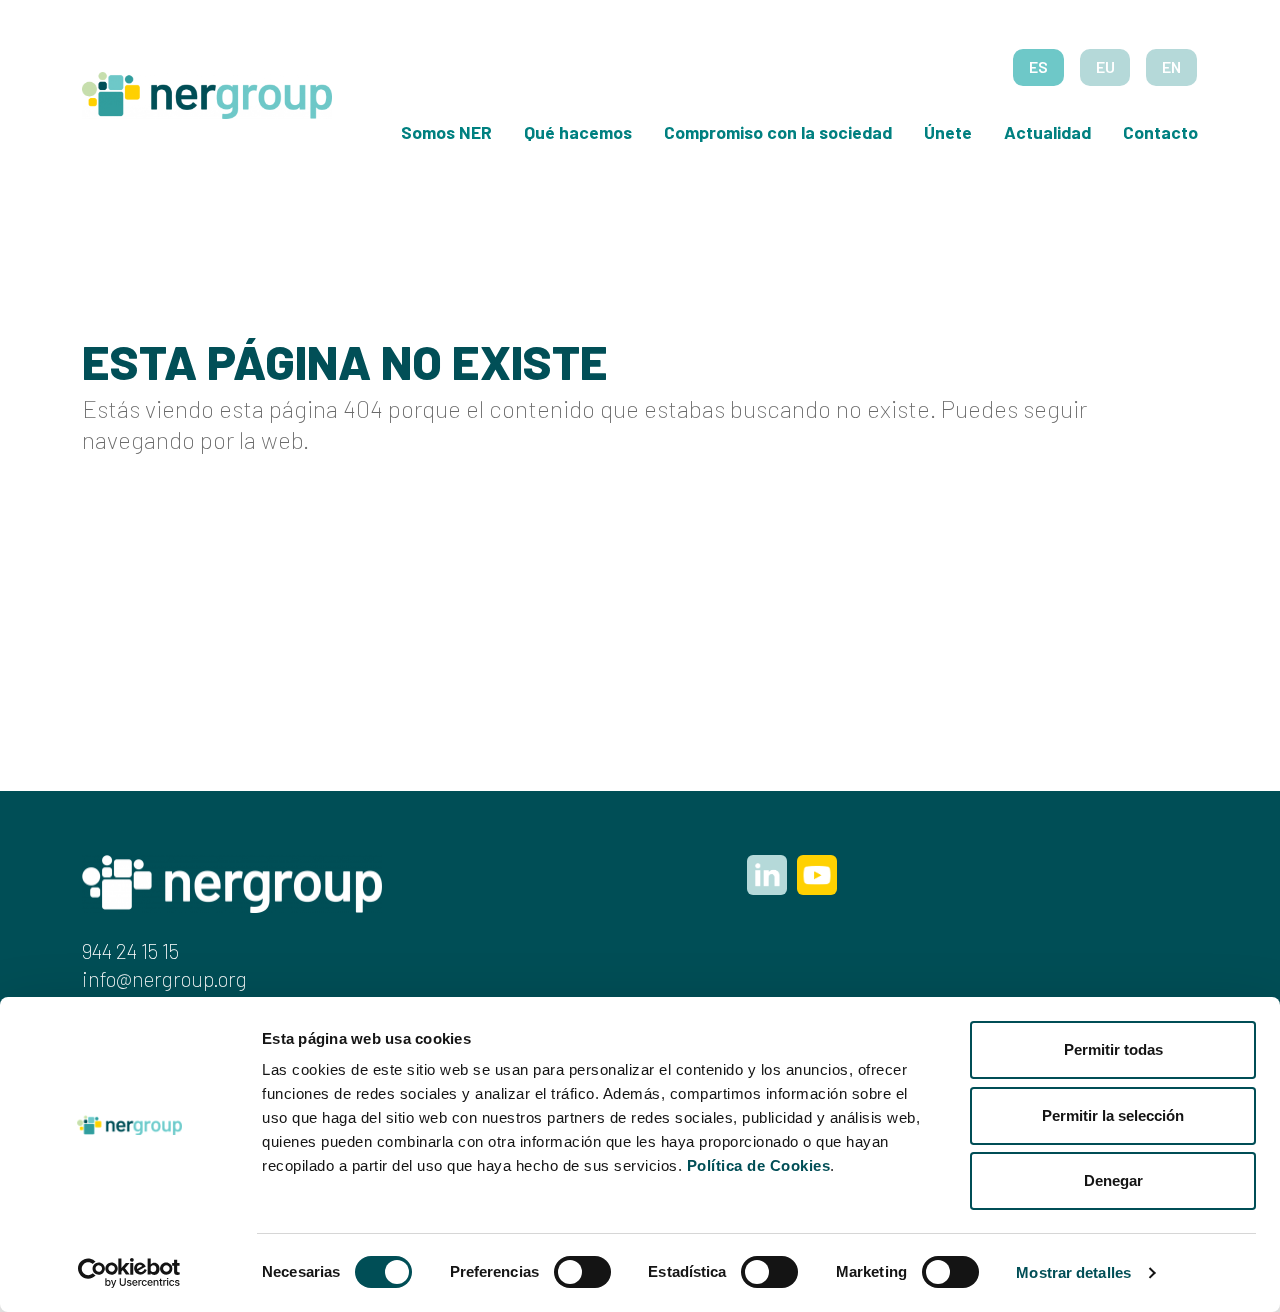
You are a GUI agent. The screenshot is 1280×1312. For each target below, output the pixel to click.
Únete (948, 132)
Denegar (1113, 1180)
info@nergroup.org (164, 978)
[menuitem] (1038, 67)
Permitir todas (1113, 1049)
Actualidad (1047, 132)
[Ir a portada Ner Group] (232, 881)
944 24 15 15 (130, 950)
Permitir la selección (1113, 1115)
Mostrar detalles (1073, 1272)
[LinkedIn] (767, 875)
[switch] (582, 1272)
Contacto (1160, 132)
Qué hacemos (578, 132)
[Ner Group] (207, 90)
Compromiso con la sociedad (778, 132)
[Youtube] (817, 875)
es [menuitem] (1038, 66)
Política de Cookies (759, 1165)
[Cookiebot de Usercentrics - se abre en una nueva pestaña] (129, 1273)
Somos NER (446, 132)
